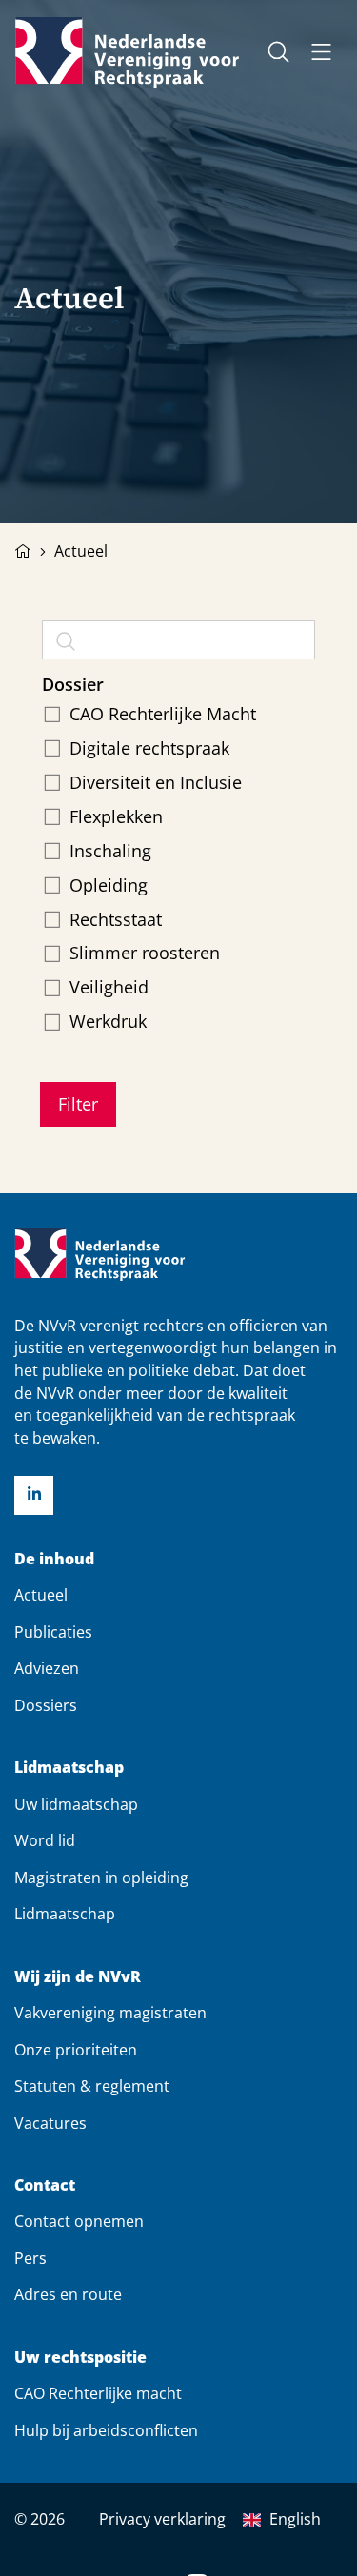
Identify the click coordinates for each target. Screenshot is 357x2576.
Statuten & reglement (92, 2086)
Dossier (73, 684)
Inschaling (110, 851)
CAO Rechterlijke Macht (163, 714)
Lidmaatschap (69, 1768)
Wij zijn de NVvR (78, 1977)
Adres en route (68, 2294)
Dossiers (46, 1705)
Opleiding (109, 885)
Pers (30, 2258)
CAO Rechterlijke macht (98, 2393)
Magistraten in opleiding (101, 1878)
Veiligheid (109, 987)
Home (23, 549)
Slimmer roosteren (145, 953)
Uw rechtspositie (80, 2358)
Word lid (45, 1840)
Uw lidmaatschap (76, 1804)
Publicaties (53, 1632)
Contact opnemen (79, 2221)
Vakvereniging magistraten (110, 2013)
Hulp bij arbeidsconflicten (106, 2430)
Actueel (41, 1595)
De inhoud (54, 1559)
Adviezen (47, 1668)
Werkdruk (108, 1021)
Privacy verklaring (162, 2519)
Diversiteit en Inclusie (156, 782)
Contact (45, 2185)
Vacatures (50, 2123)
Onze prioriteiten (76, 2050)
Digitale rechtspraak (149, 748)
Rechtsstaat (116, 919)
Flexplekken (116, 816)
